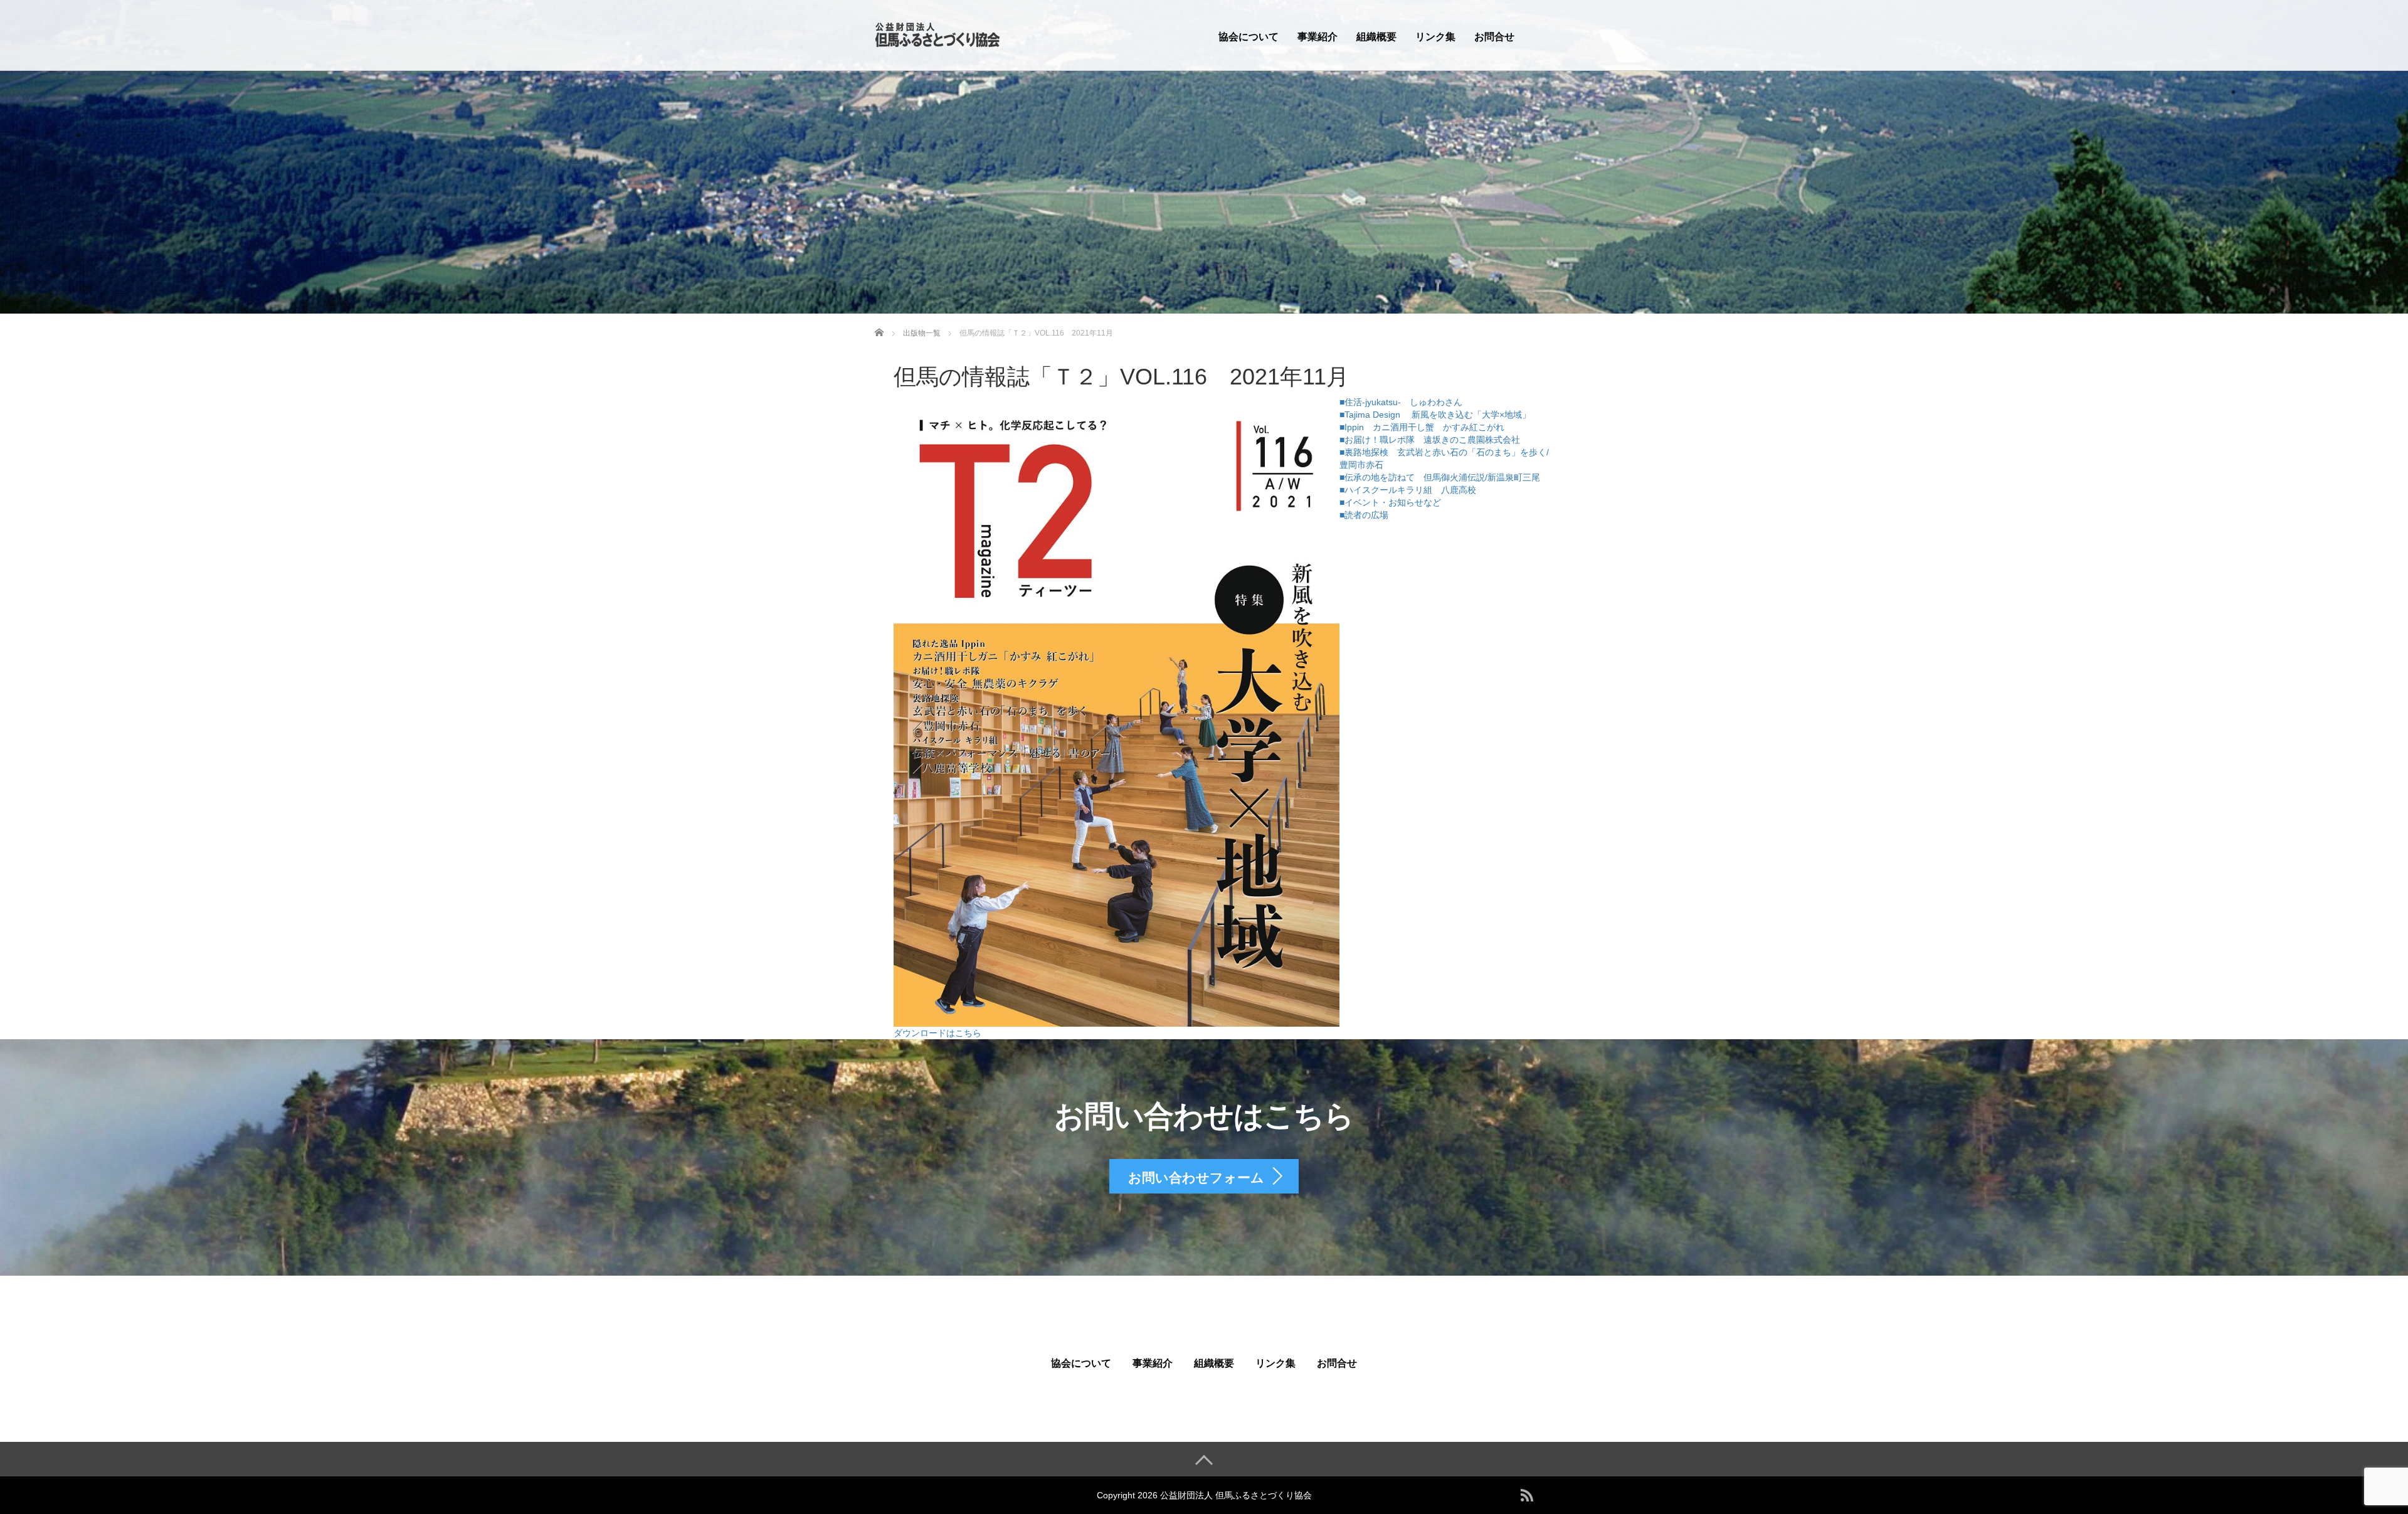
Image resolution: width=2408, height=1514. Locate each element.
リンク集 (1435, 37)
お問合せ (1494, 37)
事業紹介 (1318, 37)
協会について (1249, 37)
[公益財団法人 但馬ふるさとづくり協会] (937, 34)
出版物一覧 (922, 333)
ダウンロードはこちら (937, 1033)
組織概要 (1376, 37)
